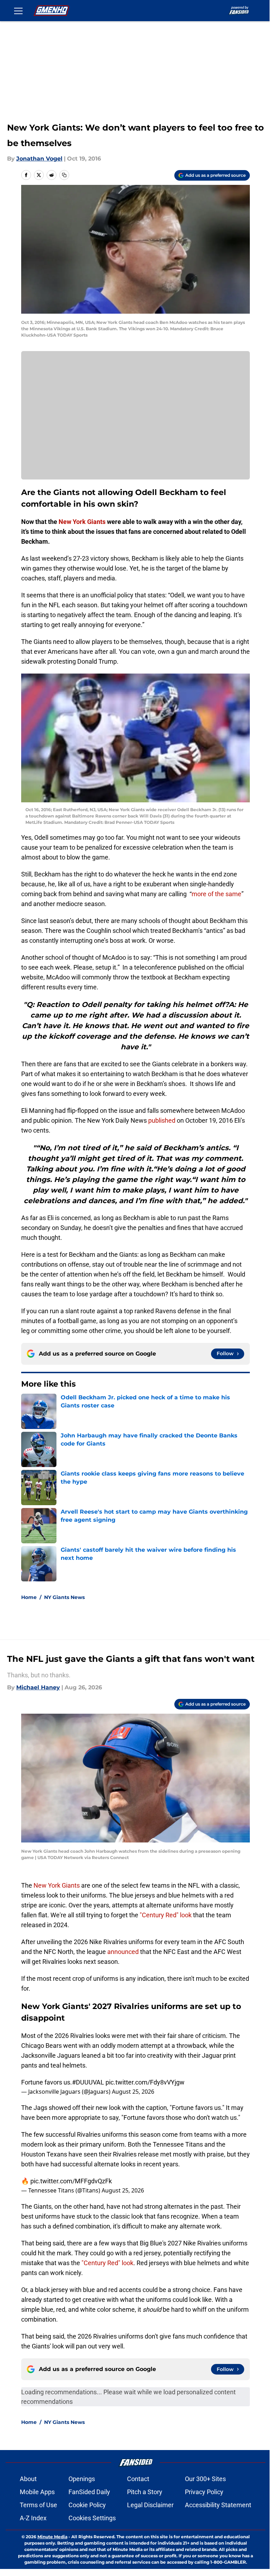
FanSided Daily (89, 2492)
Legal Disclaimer (150, 2505)
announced (123, 1952)
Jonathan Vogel (39, 159)
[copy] (64, 175)
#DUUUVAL (88, 2082)
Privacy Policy (204, 2492)
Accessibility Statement (218, 2505)
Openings (82, 2479)
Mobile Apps (37, 2492)
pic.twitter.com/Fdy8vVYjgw (145, 2082)
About (28, 2479)
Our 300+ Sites (205, 2479)
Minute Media (52, 2537)
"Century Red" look (166, 1915)
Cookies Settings (92, 2518)
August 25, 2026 (133, 2092)
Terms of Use (38, 2505)
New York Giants (57, 1885)
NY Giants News (64, 1597)
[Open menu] (18, 11)
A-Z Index (33, 2518)
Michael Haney (38, 1687)
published (162, 1120)
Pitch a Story (145, 2492)
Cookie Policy (87, 2505)
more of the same (216, 894)
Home (29, 1597)
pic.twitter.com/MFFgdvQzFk (71, 2181)
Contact (138, 2479)
